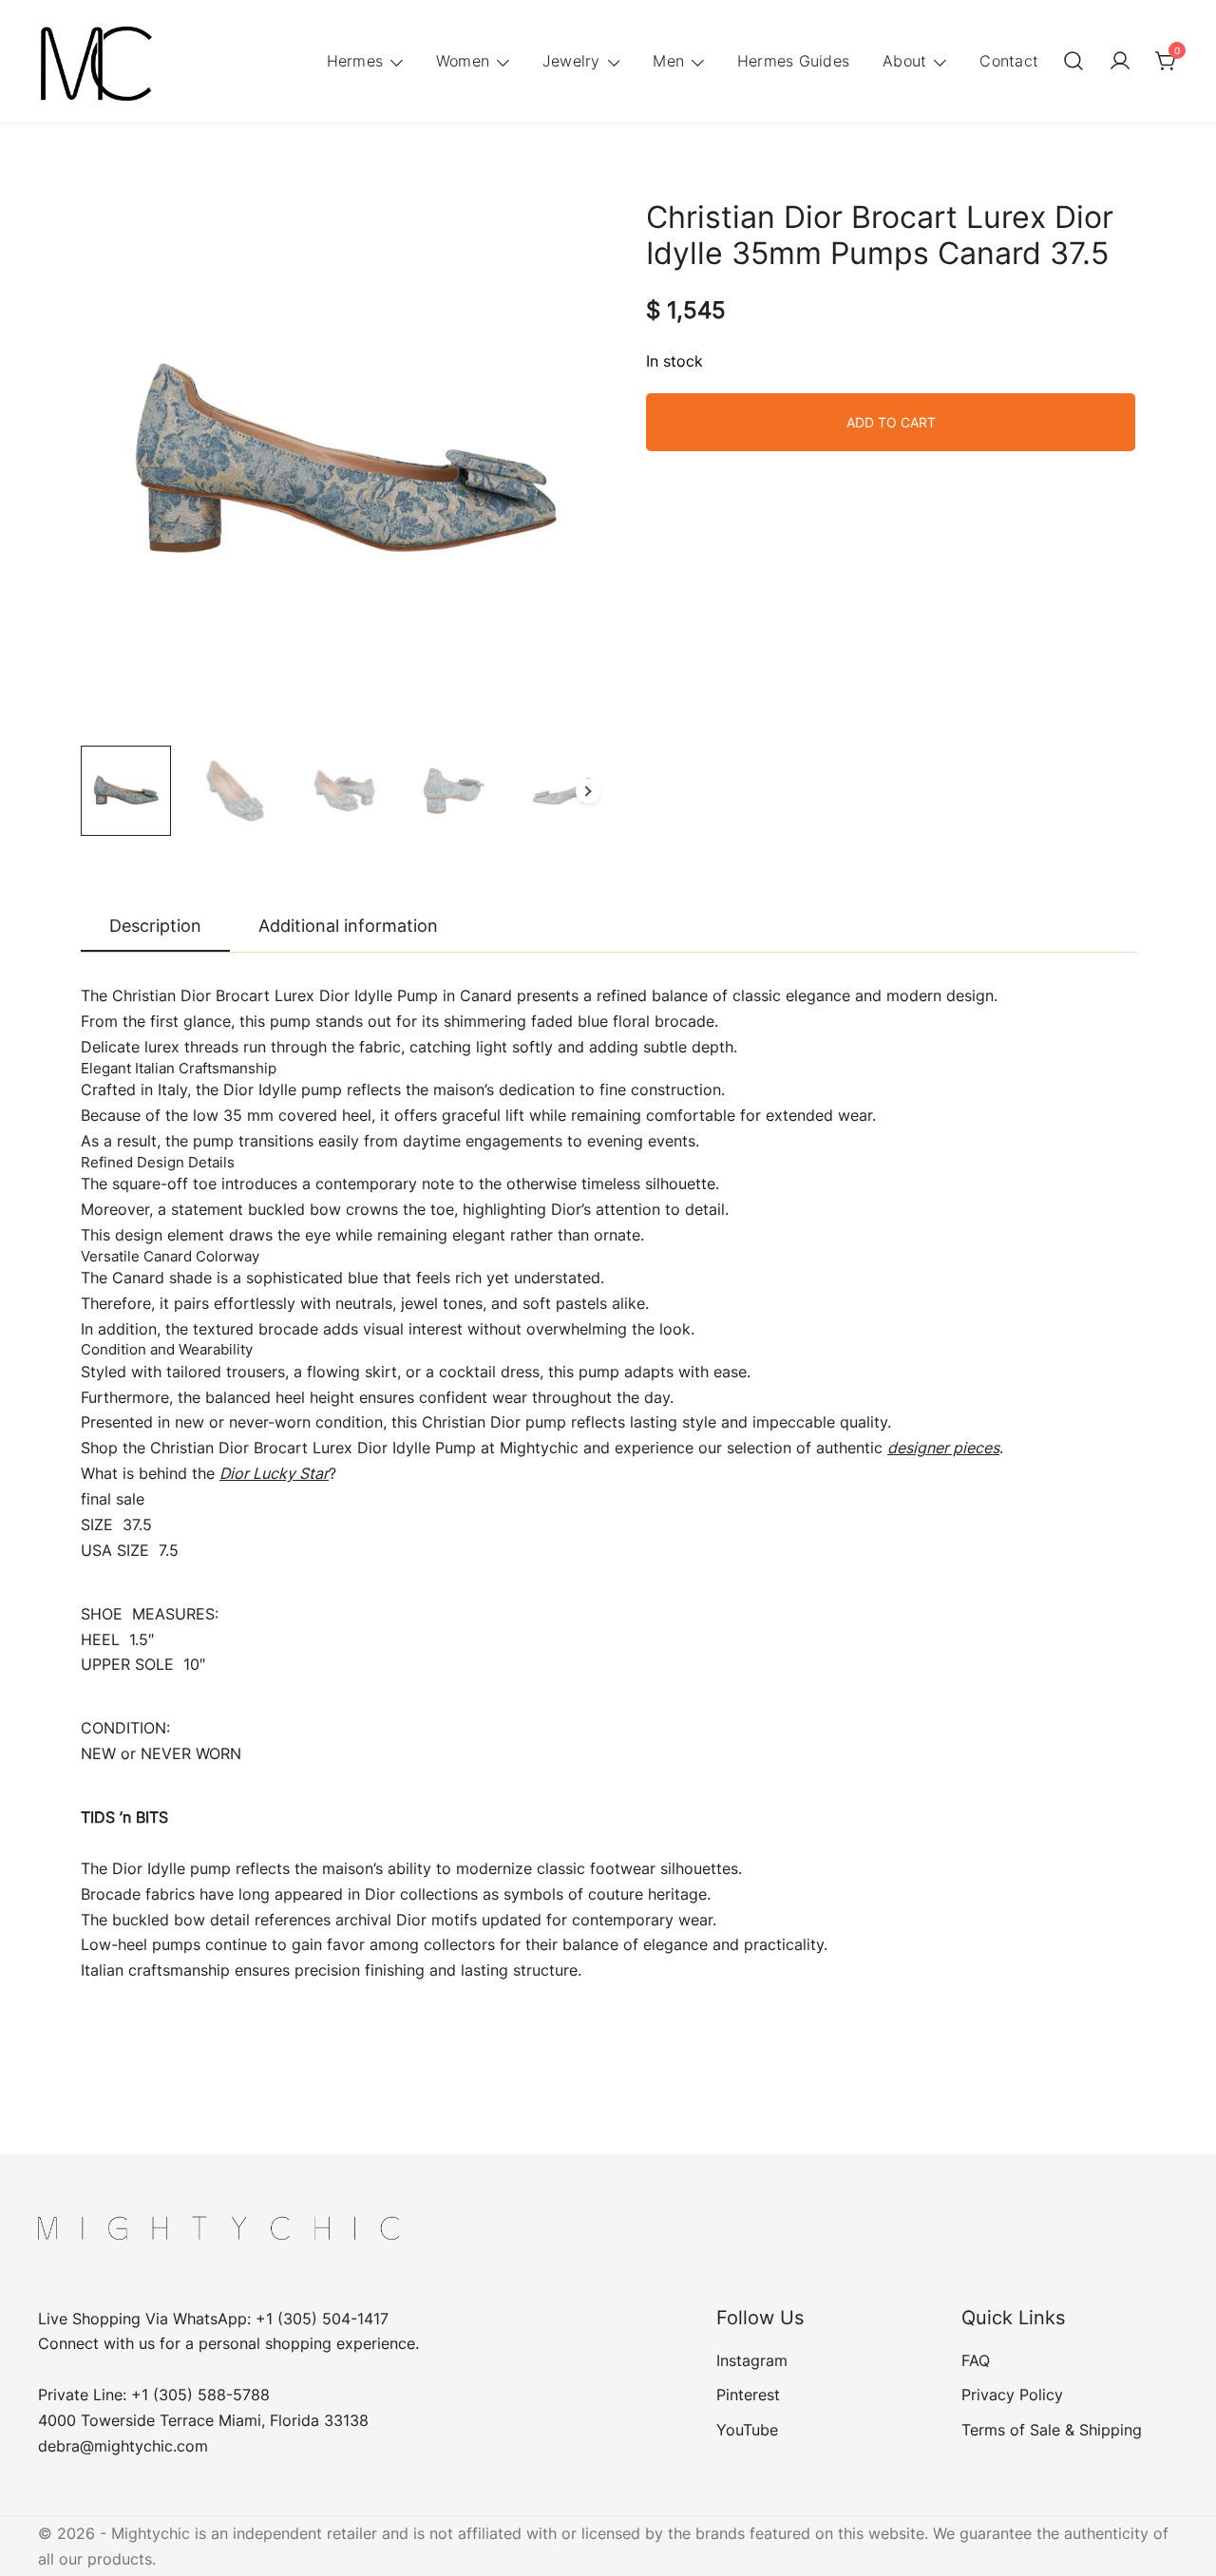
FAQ (976, 2360)
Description (155, 926)
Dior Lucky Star (274, 1473)
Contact (1009, 61)
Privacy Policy (1012, 2395)
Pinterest (748, 2395)
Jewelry (571, 61)
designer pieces (943, 1448)
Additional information (348, 926)
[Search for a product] (1073, 62)
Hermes (355, 61)
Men (668, 61)
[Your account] (1120, 62)
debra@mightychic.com (123, 2446)
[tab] (155, 927)
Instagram (752, 2360)
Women (463, 61)
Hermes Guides (793, 61)
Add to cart (891, 422)
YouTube (747, 2430)
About (904, 61)
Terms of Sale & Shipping (1052, 2430)
